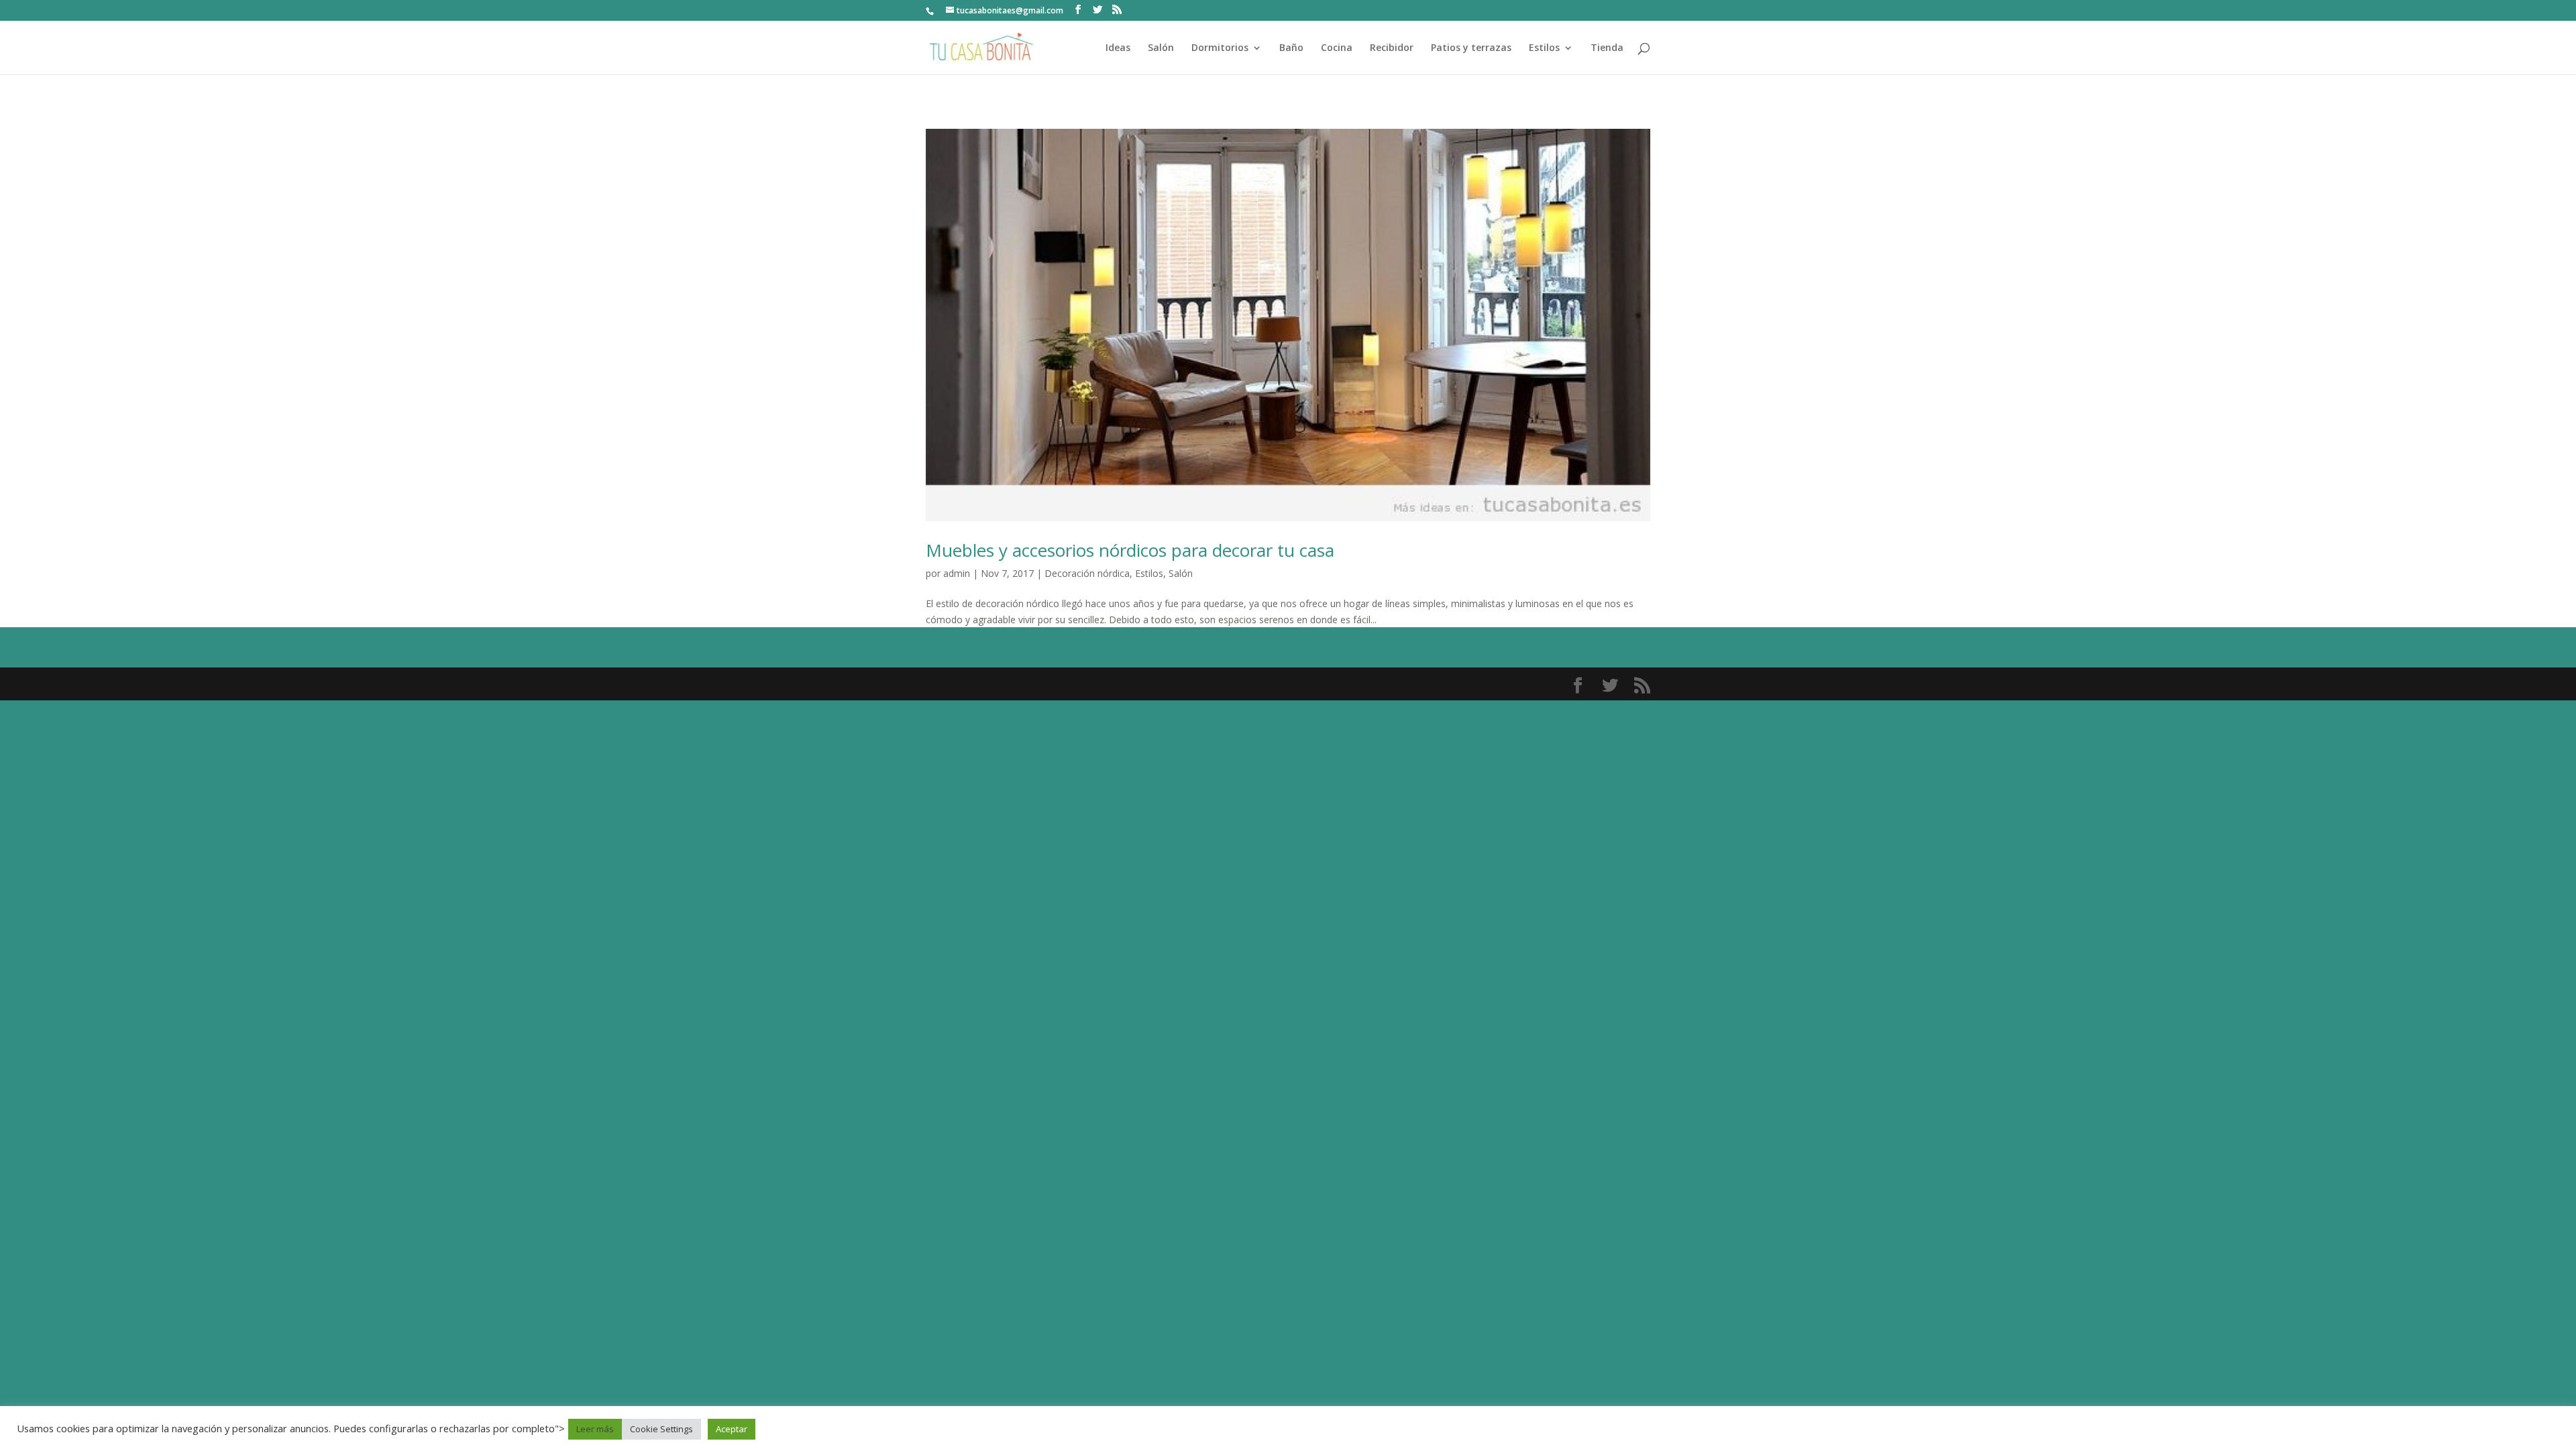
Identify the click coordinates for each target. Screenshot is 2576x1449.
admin (957, 573)
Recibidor (1392, 48)
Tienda (1607, 48)
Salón (1161, 48)
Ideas (1118, 48)
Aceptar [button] (732, 1429)
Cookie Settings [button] (661, 1429)
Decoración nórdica (1087, 573)
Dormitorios (1220, 48)
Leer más (595, 1429)
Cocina (1337, 48)
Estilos (1544, 48)
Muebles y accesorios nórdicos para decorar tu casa (1130, 550)
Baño (1291, 48)
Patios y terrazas (1471, 48)
